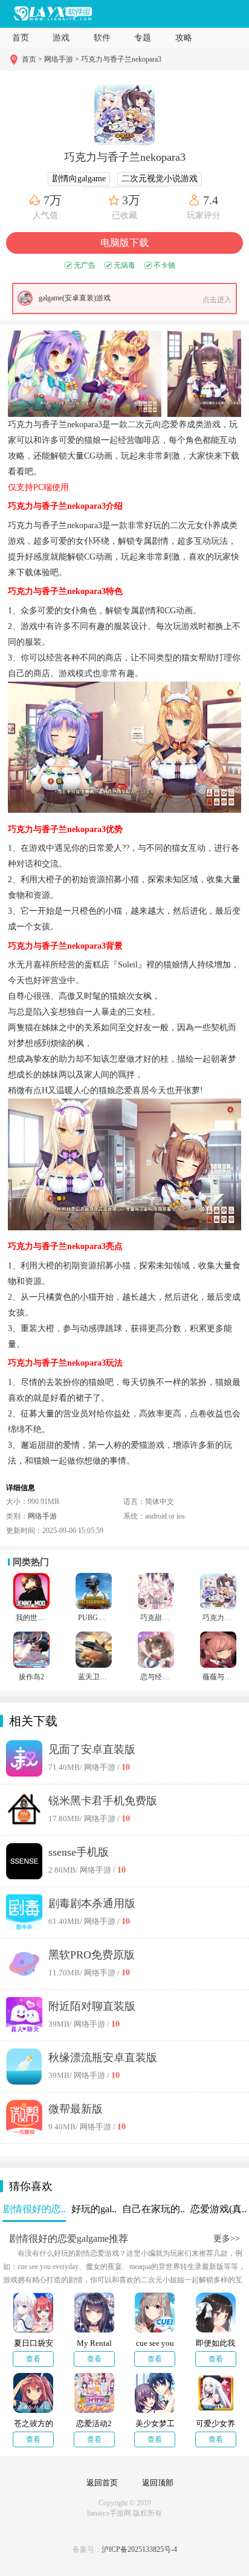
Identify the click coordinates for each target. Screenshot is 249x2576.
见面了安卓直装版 (92, 1749)
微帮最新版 (76, 2109)
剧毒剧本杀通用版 (92, 1903)
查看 (33, 2359)
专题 (143, 38)
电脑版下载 (124, 243)
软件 (102, 38)
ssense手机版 (79, 1852)
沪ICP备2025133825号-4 (139, 2549)
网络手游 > (62, 59)
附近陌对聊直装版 (92, 2006)
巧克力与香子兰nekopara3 (121, 59)
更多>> (227, 2239)
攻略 (184, 38)
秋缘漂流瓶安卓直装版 (103, 2058)
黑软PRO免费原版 (92, 1955)
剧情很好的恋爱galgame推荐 (69, 2239)
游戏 (61, 38)
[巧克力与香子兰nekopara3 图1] (85, 374)
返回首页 (102, 2483)
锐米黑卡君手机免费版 (103, 1801)
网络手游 (42, 1516)
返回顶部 (158, 2483)
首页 (21, 38)
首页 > (33, 59)
